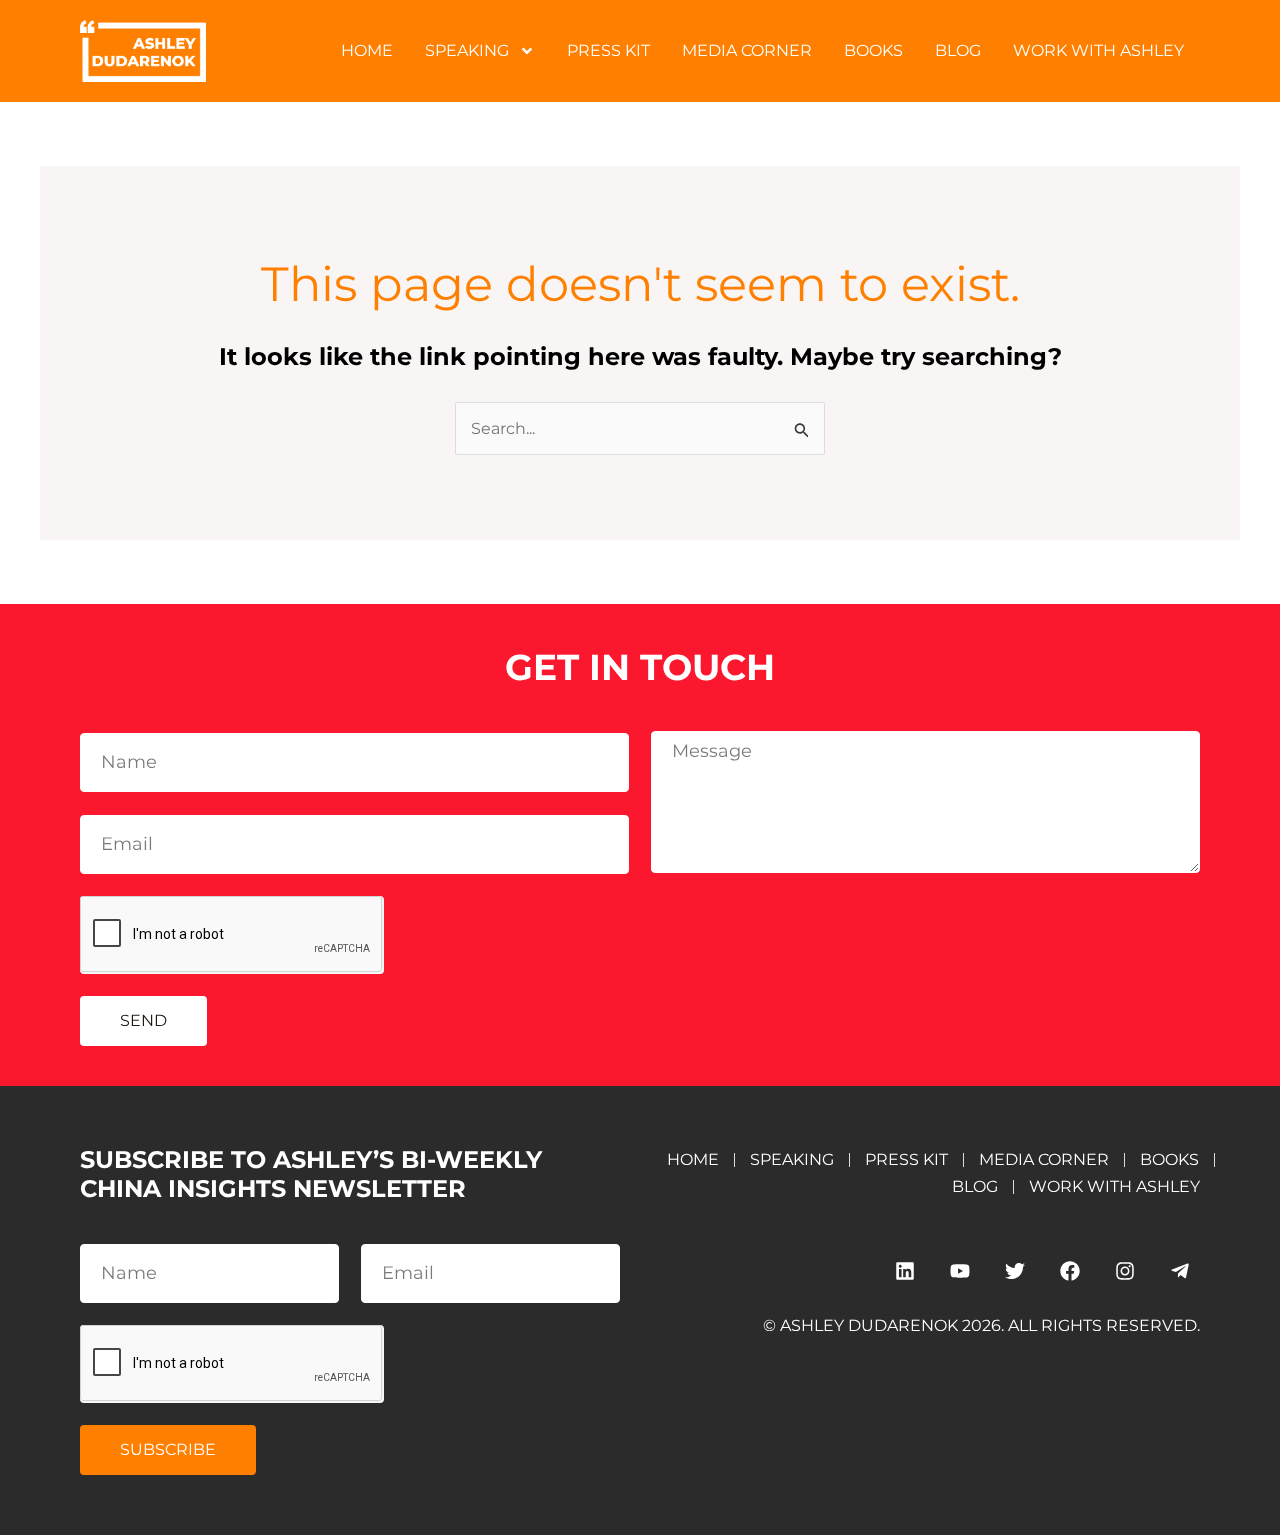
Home (367, 50)
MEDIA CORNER (747, 50)
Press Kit (608, 50)
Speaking (467, 50)
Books (873, 50)
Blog (958, 50)
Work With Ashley (1098, 50)
